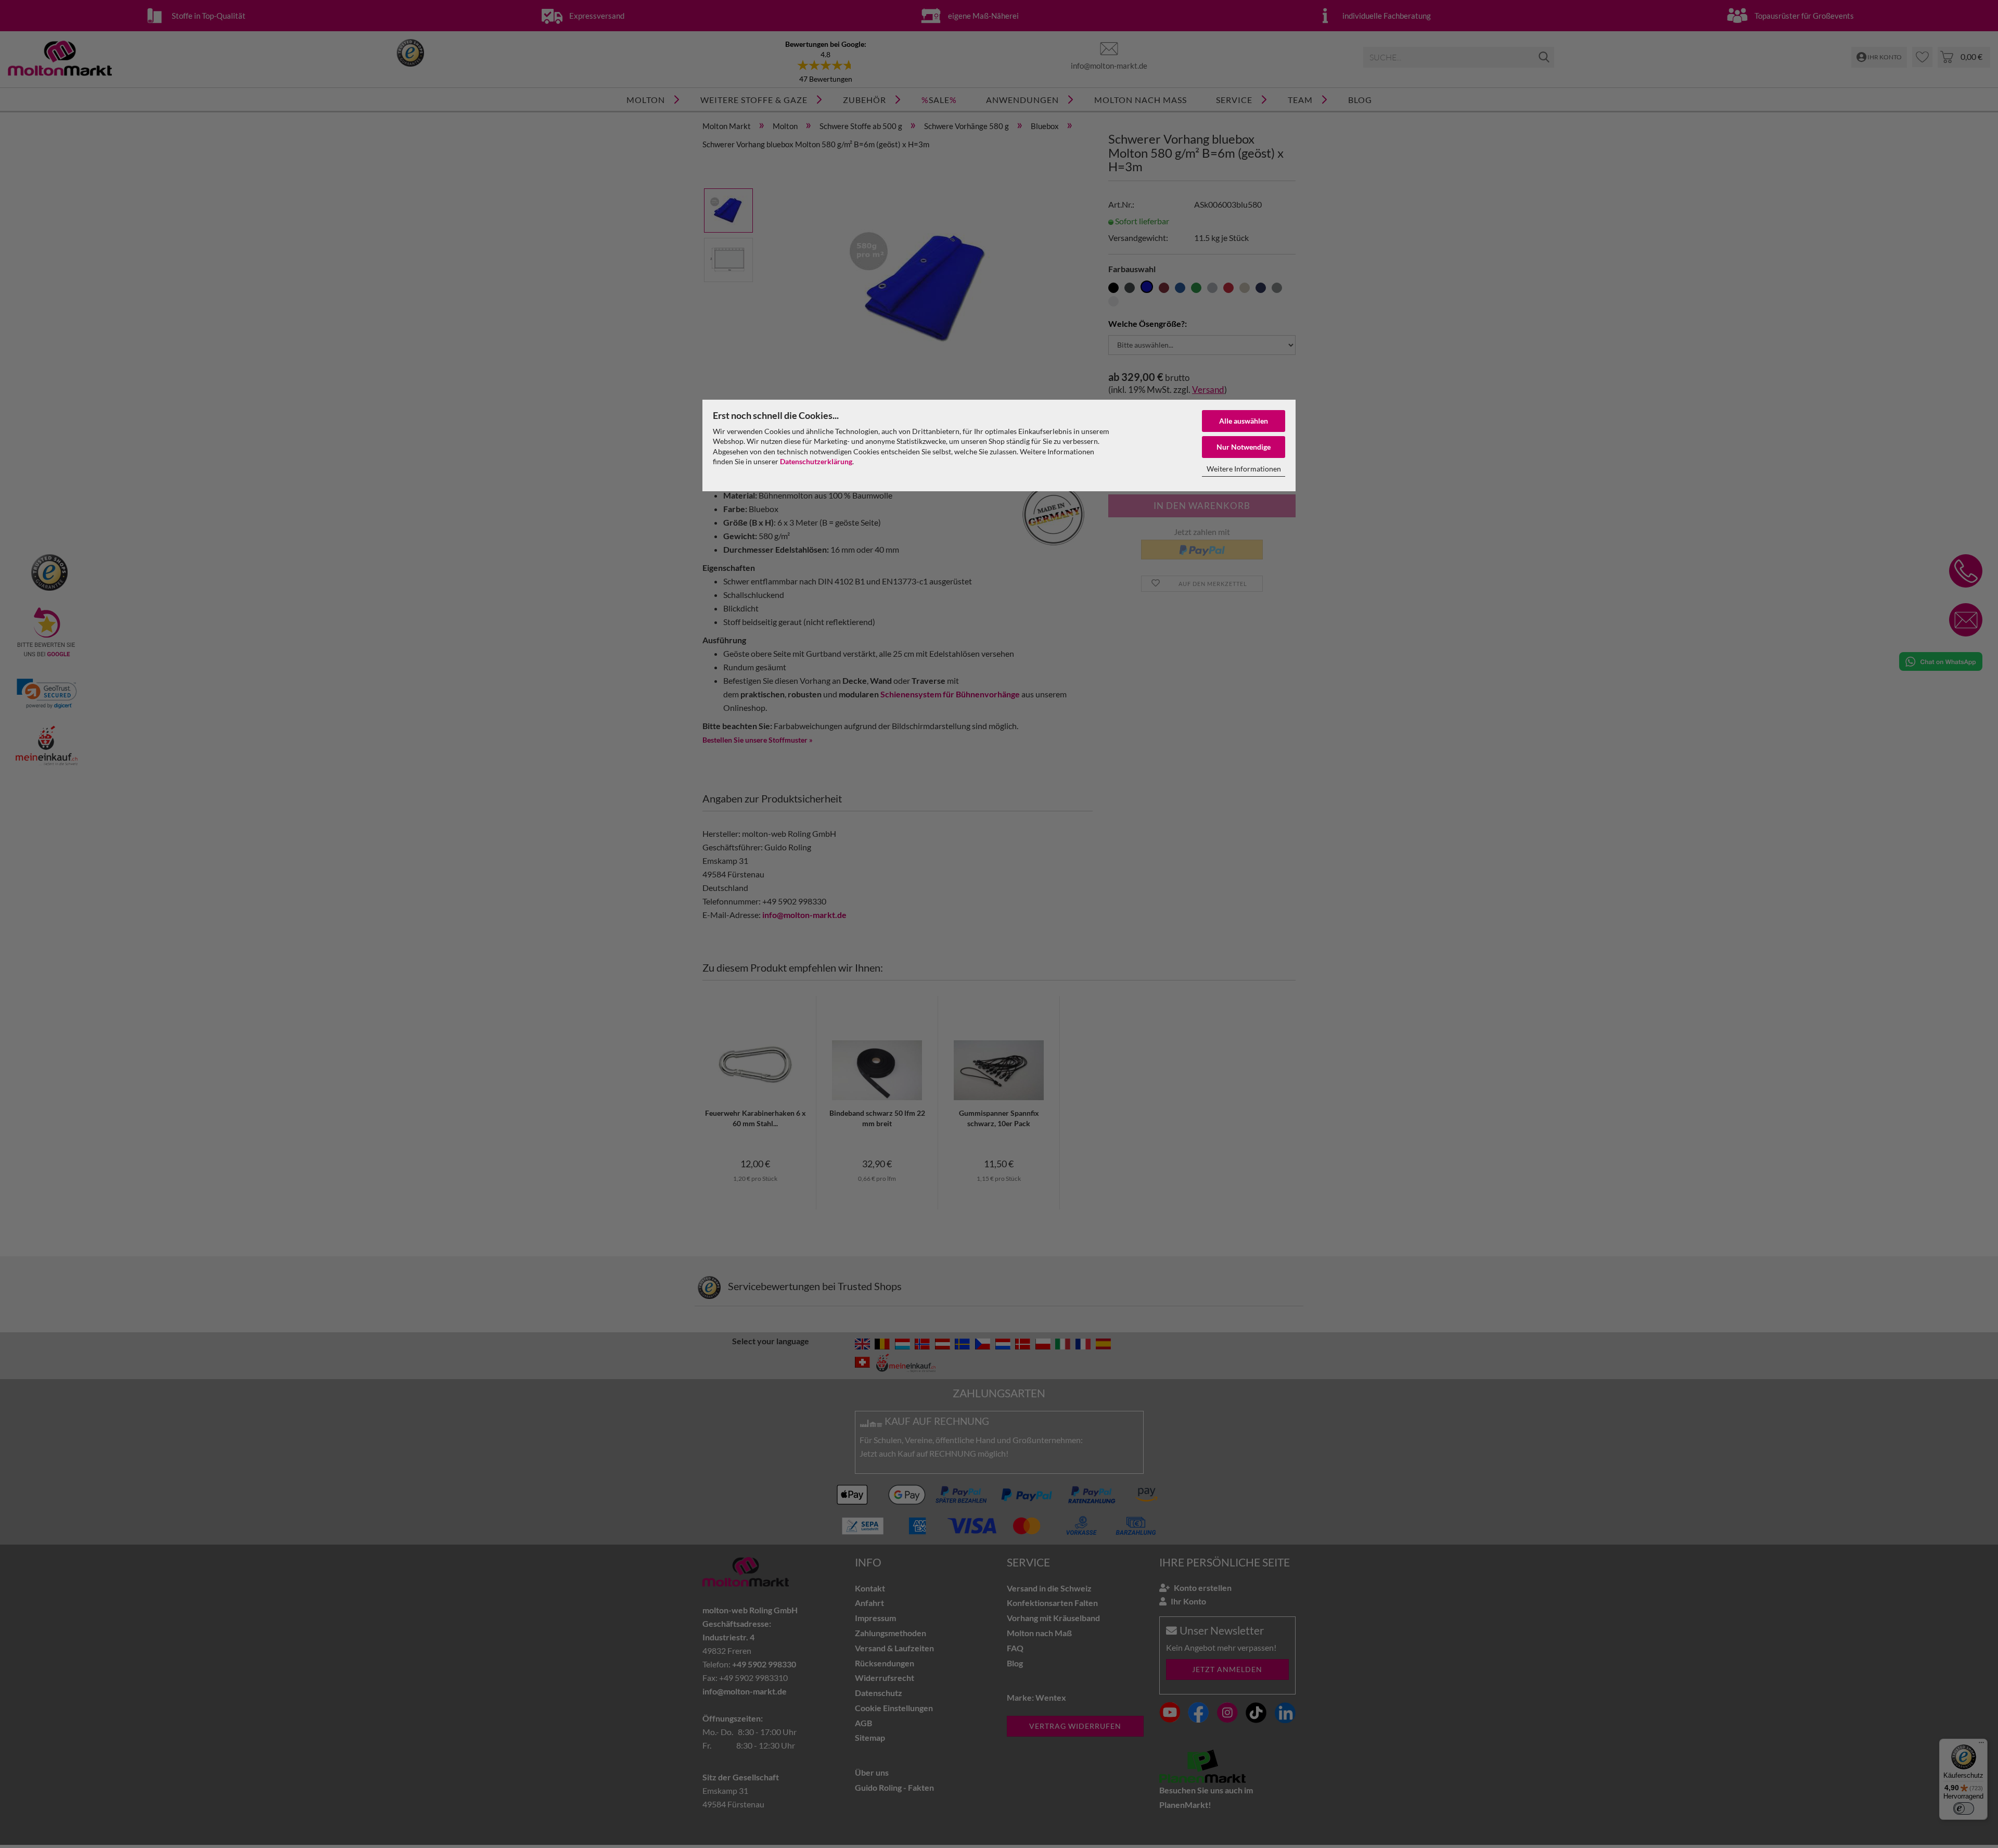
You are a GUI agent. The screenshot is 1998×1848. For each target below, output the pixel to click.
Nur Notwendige (1244, 447)
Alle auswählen (1244, 421)
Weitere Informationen (1244, 469)
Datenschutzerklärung (816, 461)
